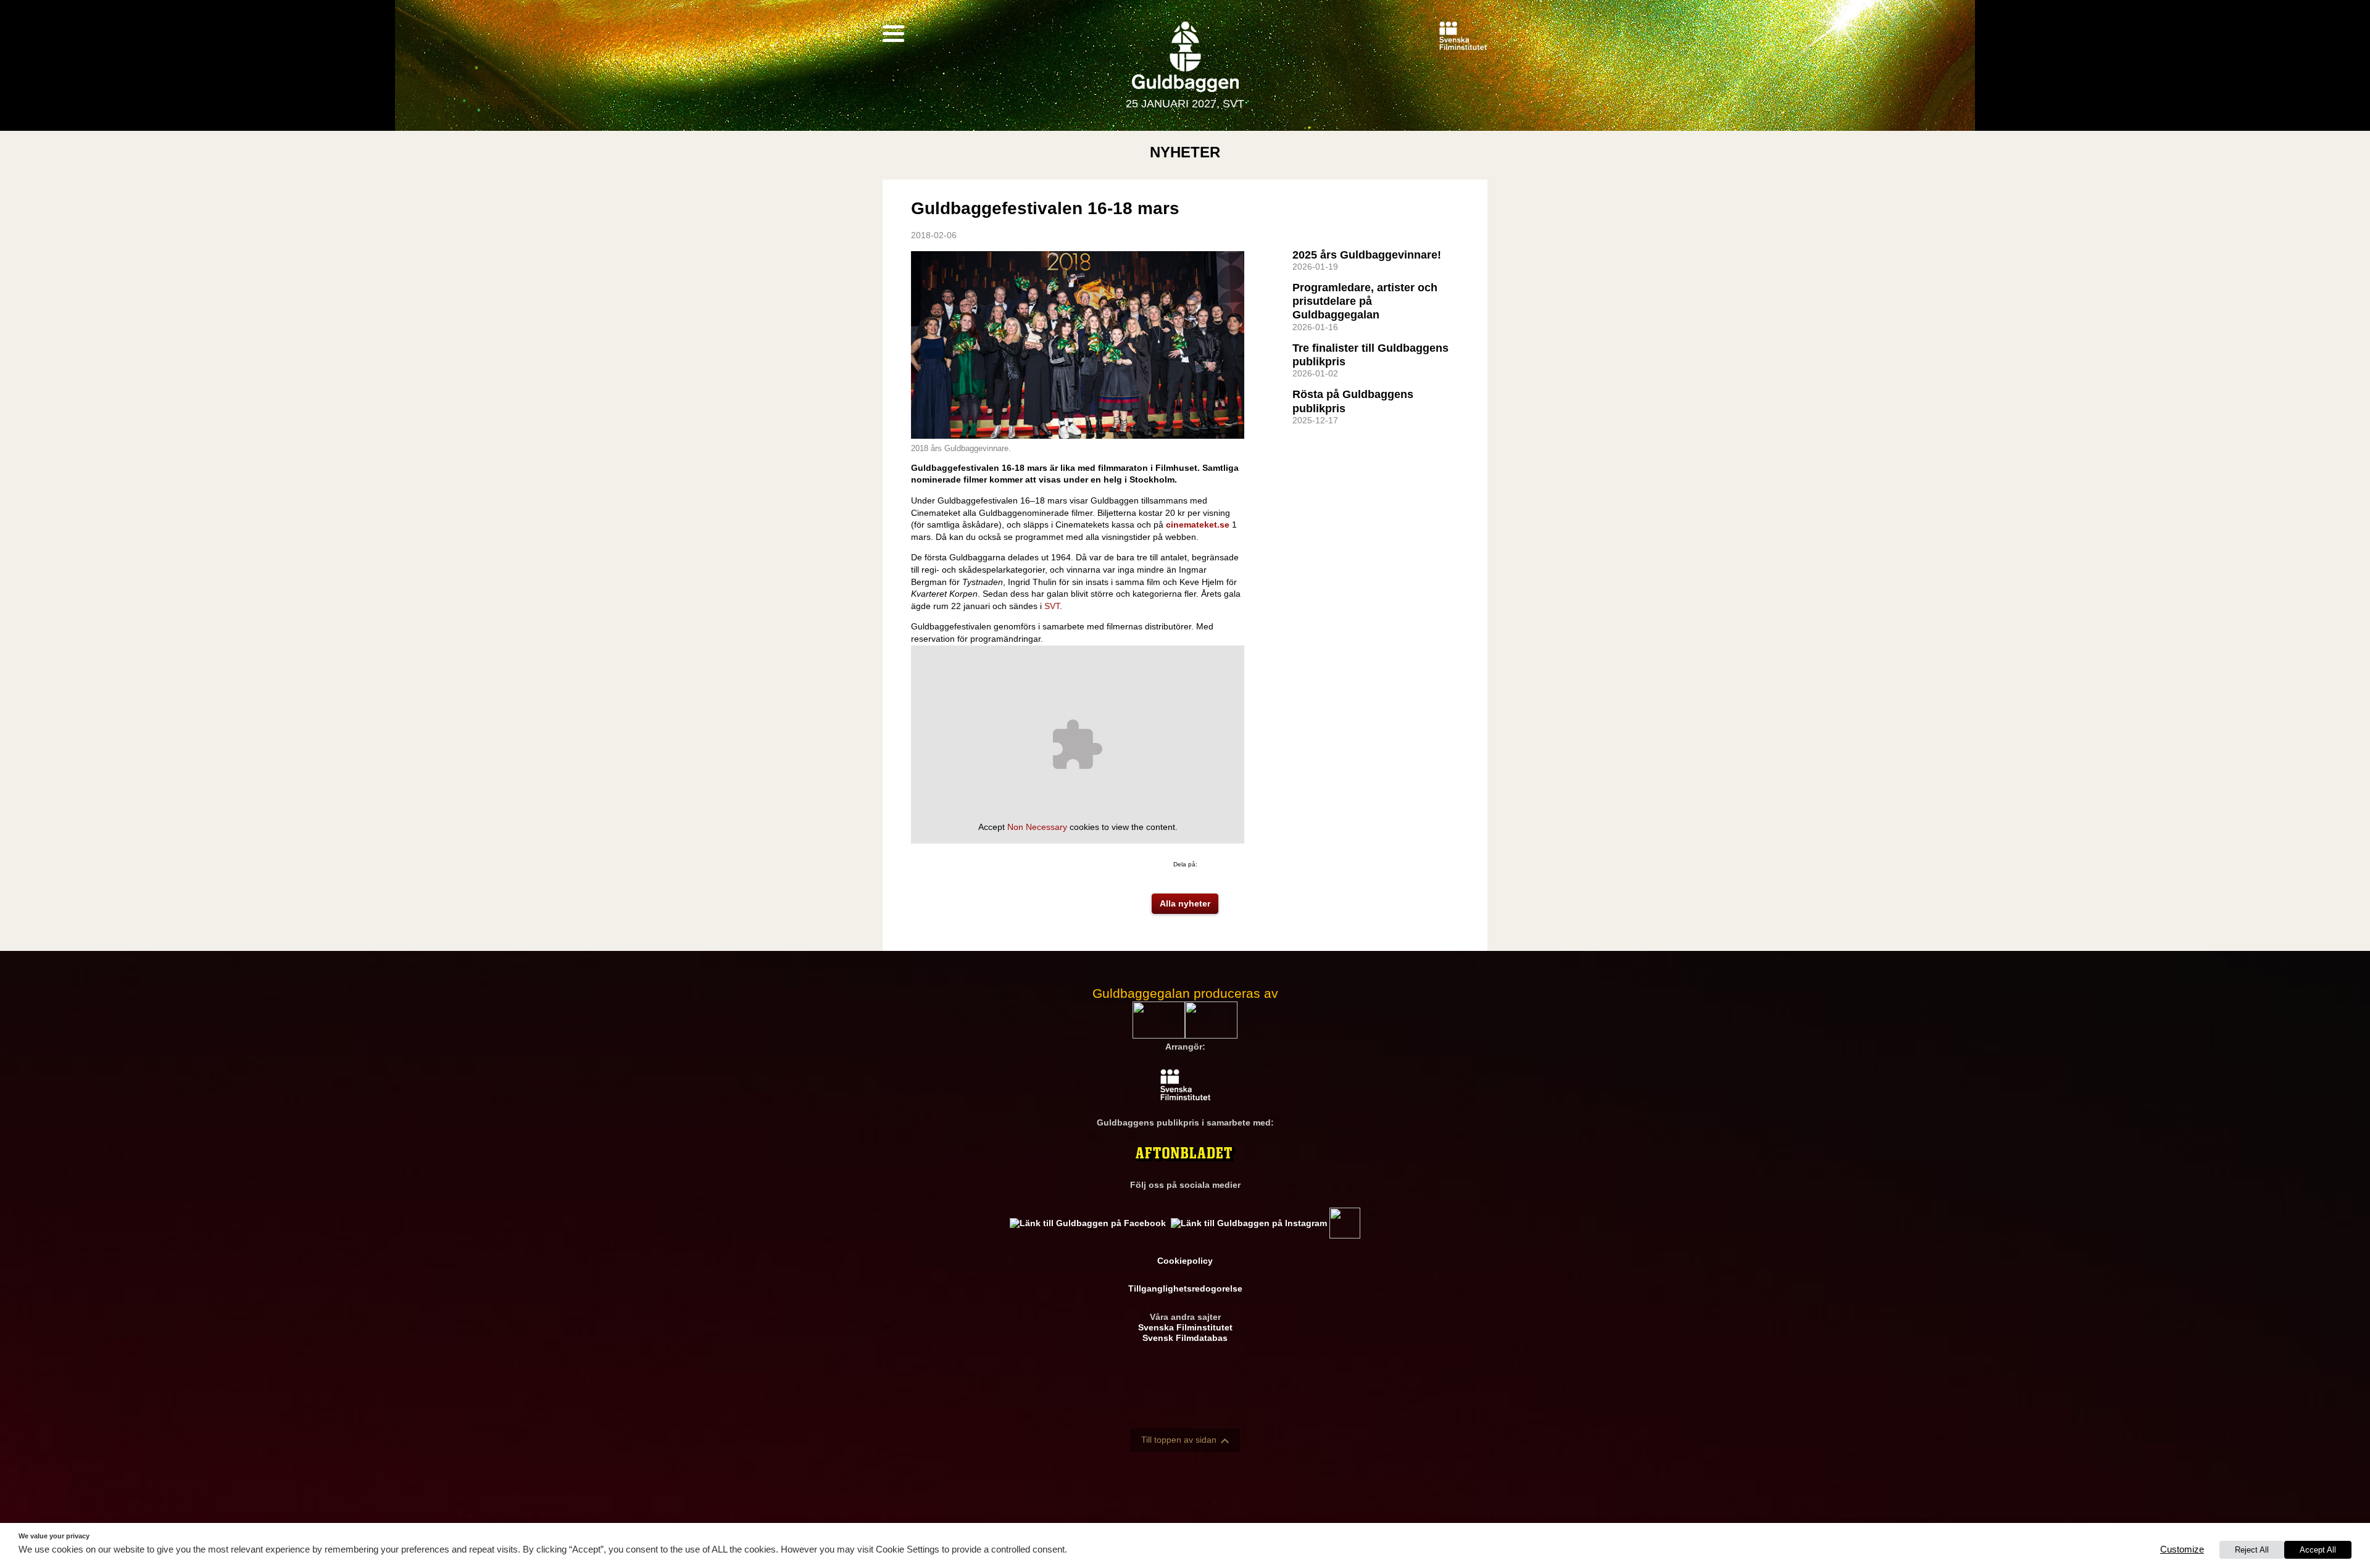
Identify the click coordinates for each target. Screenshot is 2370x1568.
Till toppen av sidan (1179, 1440)
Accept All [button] (2318, 1550)
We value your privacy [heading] (54, 1536)
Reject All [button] (2252, 1550)
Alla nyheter (1185, 903)
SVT (1052, 606)
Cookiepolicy (1185, 1261)
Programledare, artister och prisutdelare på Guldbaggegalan (1365, 301)
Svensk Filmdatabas (1185, 1338)
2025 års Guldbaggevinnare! (1367, 255)
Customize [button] (2182, 1549)
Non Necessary (1037, 827)
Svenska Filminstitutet (1185, 1327)
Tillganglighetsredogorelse (1185, 1288)
